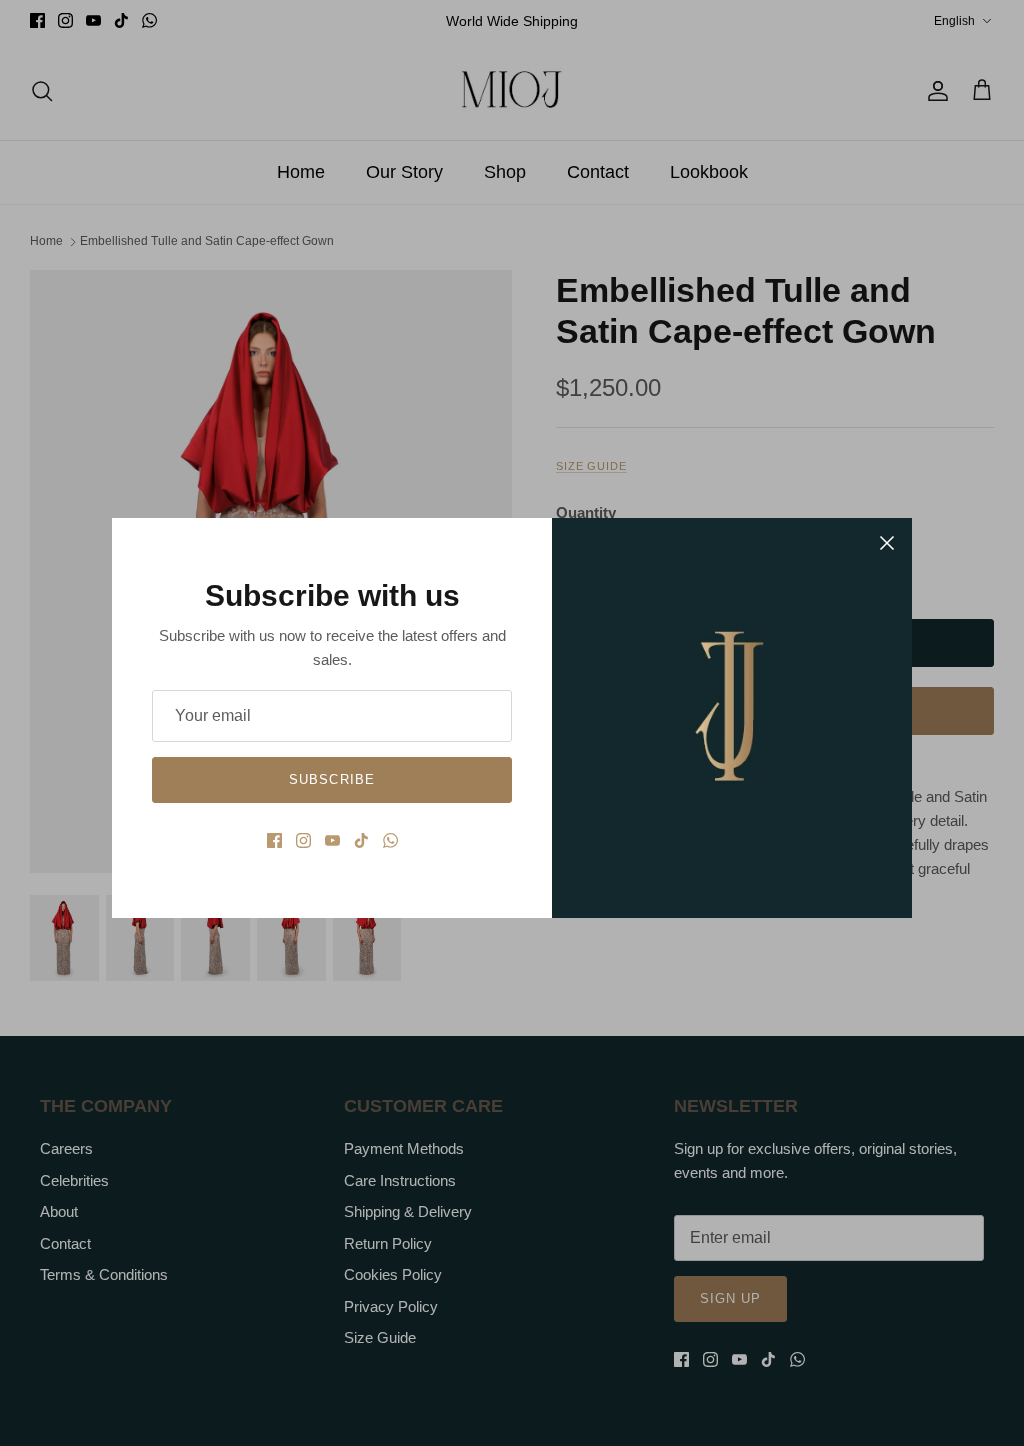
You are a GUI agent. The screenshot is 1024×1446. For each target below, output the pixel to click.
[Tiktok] (361, 840)
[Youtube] (332, 840)
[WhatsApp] (390, 840)
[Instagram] (303, 840)
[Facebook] (274, 840)
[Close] (887, 543)
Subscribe (331, 779)
